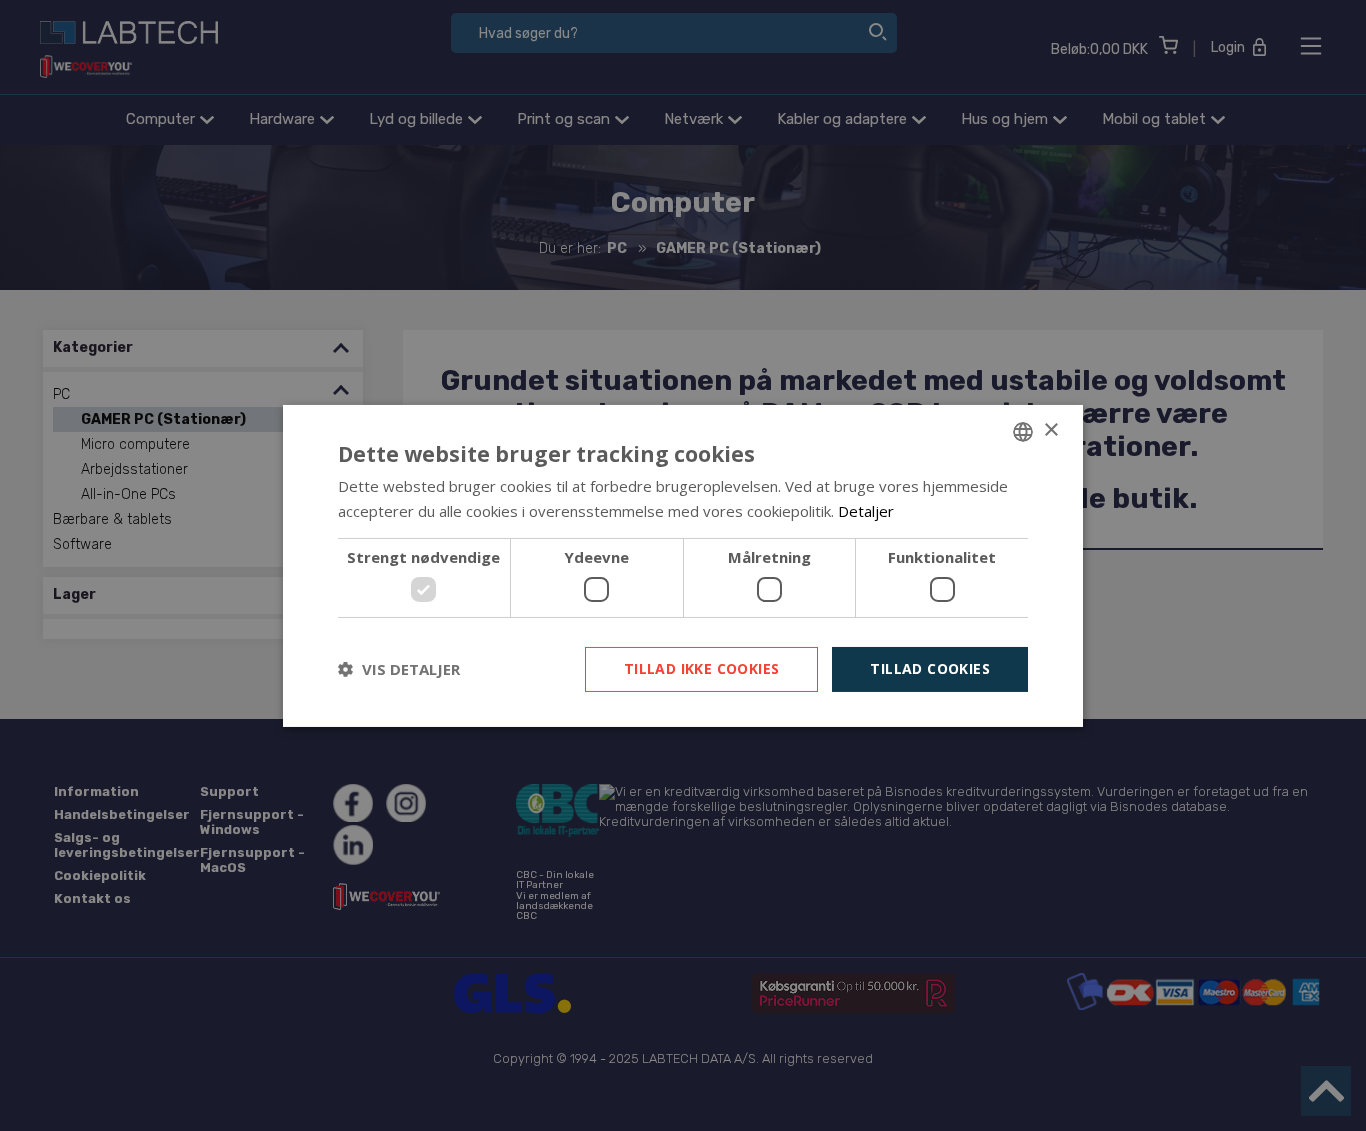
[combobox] (1023, 431)
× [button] (1050, 430)
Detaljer (866, 511)
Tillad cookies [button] (930, 668)
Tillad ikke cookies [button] (702, 668)
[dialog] (683, 565)
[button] (399, 669)
